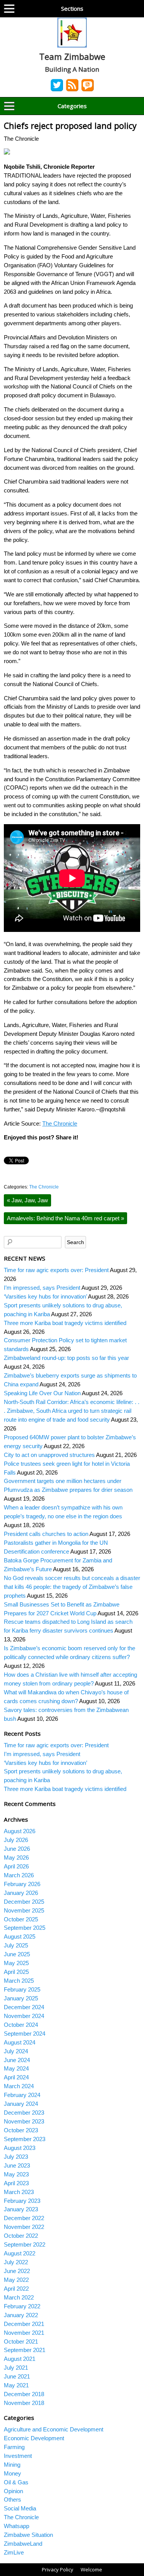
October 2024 (21, 2025)
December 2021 (24, 2324)
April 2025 (16, 1972)
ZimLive (14, 2552)
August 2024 (20, 2042)
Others (12, 2499)
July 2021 (16, 2368)
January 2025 (21, 1998)
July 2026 (16, 1840)
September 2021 (25, 2350)
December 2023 (24, 2113)
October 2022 (21, 2236)
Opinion (13, 2491)
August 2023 (20, 2148)
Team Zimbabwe (72, 56)
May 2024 (16, 2068)
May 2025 (16, 1963)
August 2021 (20, 2359)
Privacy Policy (58, 2569)
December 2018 (24, 2394)
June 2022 (17, 2271)
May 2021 (16, 2385)
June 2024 (17, 2060)
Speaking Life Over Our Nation (42, 1393)
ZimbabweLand (23, 2544)
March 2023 (19, 2192)
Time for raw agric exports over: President (56, 1270)
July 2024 (16, 2051)
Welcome (91, 2569)
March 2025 (19, 1981)
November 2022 (24, 2227)
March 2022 (19, 2297)
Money (12, 2473)
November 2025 (24, 1910)
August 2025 (20, 1937)
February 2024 (22, 2095)
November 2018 (24, 2403)
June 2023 (17, 2165)
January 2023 (21, 2209)
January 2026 (21, 1893)
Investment (18, 2456)
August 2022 (20, 2253)
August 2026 (20, 1831)
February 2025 (22, 1989)
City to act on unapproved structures (49, 1455)
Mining (12, 2465)
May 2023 (16, 2174)
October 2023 (21, 2130)
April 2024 (16, 2077)
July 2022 (16, 2262)
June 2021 (17, 2376)
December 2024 (24, 2007)
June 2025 (17, 1954)
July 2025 (16, 1945)
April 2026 (16, 1866)
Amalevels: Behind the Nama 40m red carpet (65, 1218)
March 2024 (19, 2086)
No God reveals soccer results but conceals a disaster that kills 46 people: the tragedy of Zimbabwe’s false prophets (72, 1587)
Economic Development (34, 2438)
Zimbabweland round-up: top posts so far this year (66, 1358)
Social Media (20, 2508)
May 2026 (16, 1858)
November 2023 (24, 2121)
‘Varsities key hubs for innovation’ (45, 1296)
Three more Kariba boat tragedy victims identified (65, 1323)
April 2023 (16, 2183)
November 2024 (24, 2016)
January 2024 (21, 2104)
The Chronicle (60, 1123)
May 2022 (16, 2280)
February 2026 (22, 1884)
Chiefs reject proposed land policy (70, 126)
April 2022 (16, 2289)
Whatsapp (17, 2526)
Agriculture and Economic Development (54, 2429)
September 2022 (25, 2244)
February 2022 (22, 2306)
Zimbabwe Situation (28, 2535)
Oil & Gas (16, 2482)
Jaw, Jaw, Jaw (27, 1200)
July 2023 (16, 2157)
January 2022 (21, 2315)
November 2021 (24, 2333)
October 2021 (21, 2341)
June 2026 (17, 1849)
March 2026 (19, 1875)
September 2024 (25, 2034)
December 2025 (24, 1902)
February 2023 (22, 2201)
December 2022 (24, 2218)
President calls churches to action (46, 1534)
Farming (14, 2447)
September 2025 (25, 1928)
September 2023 (25, 2139)
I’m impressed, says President (42, 1288)
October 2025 (21, 1919)
